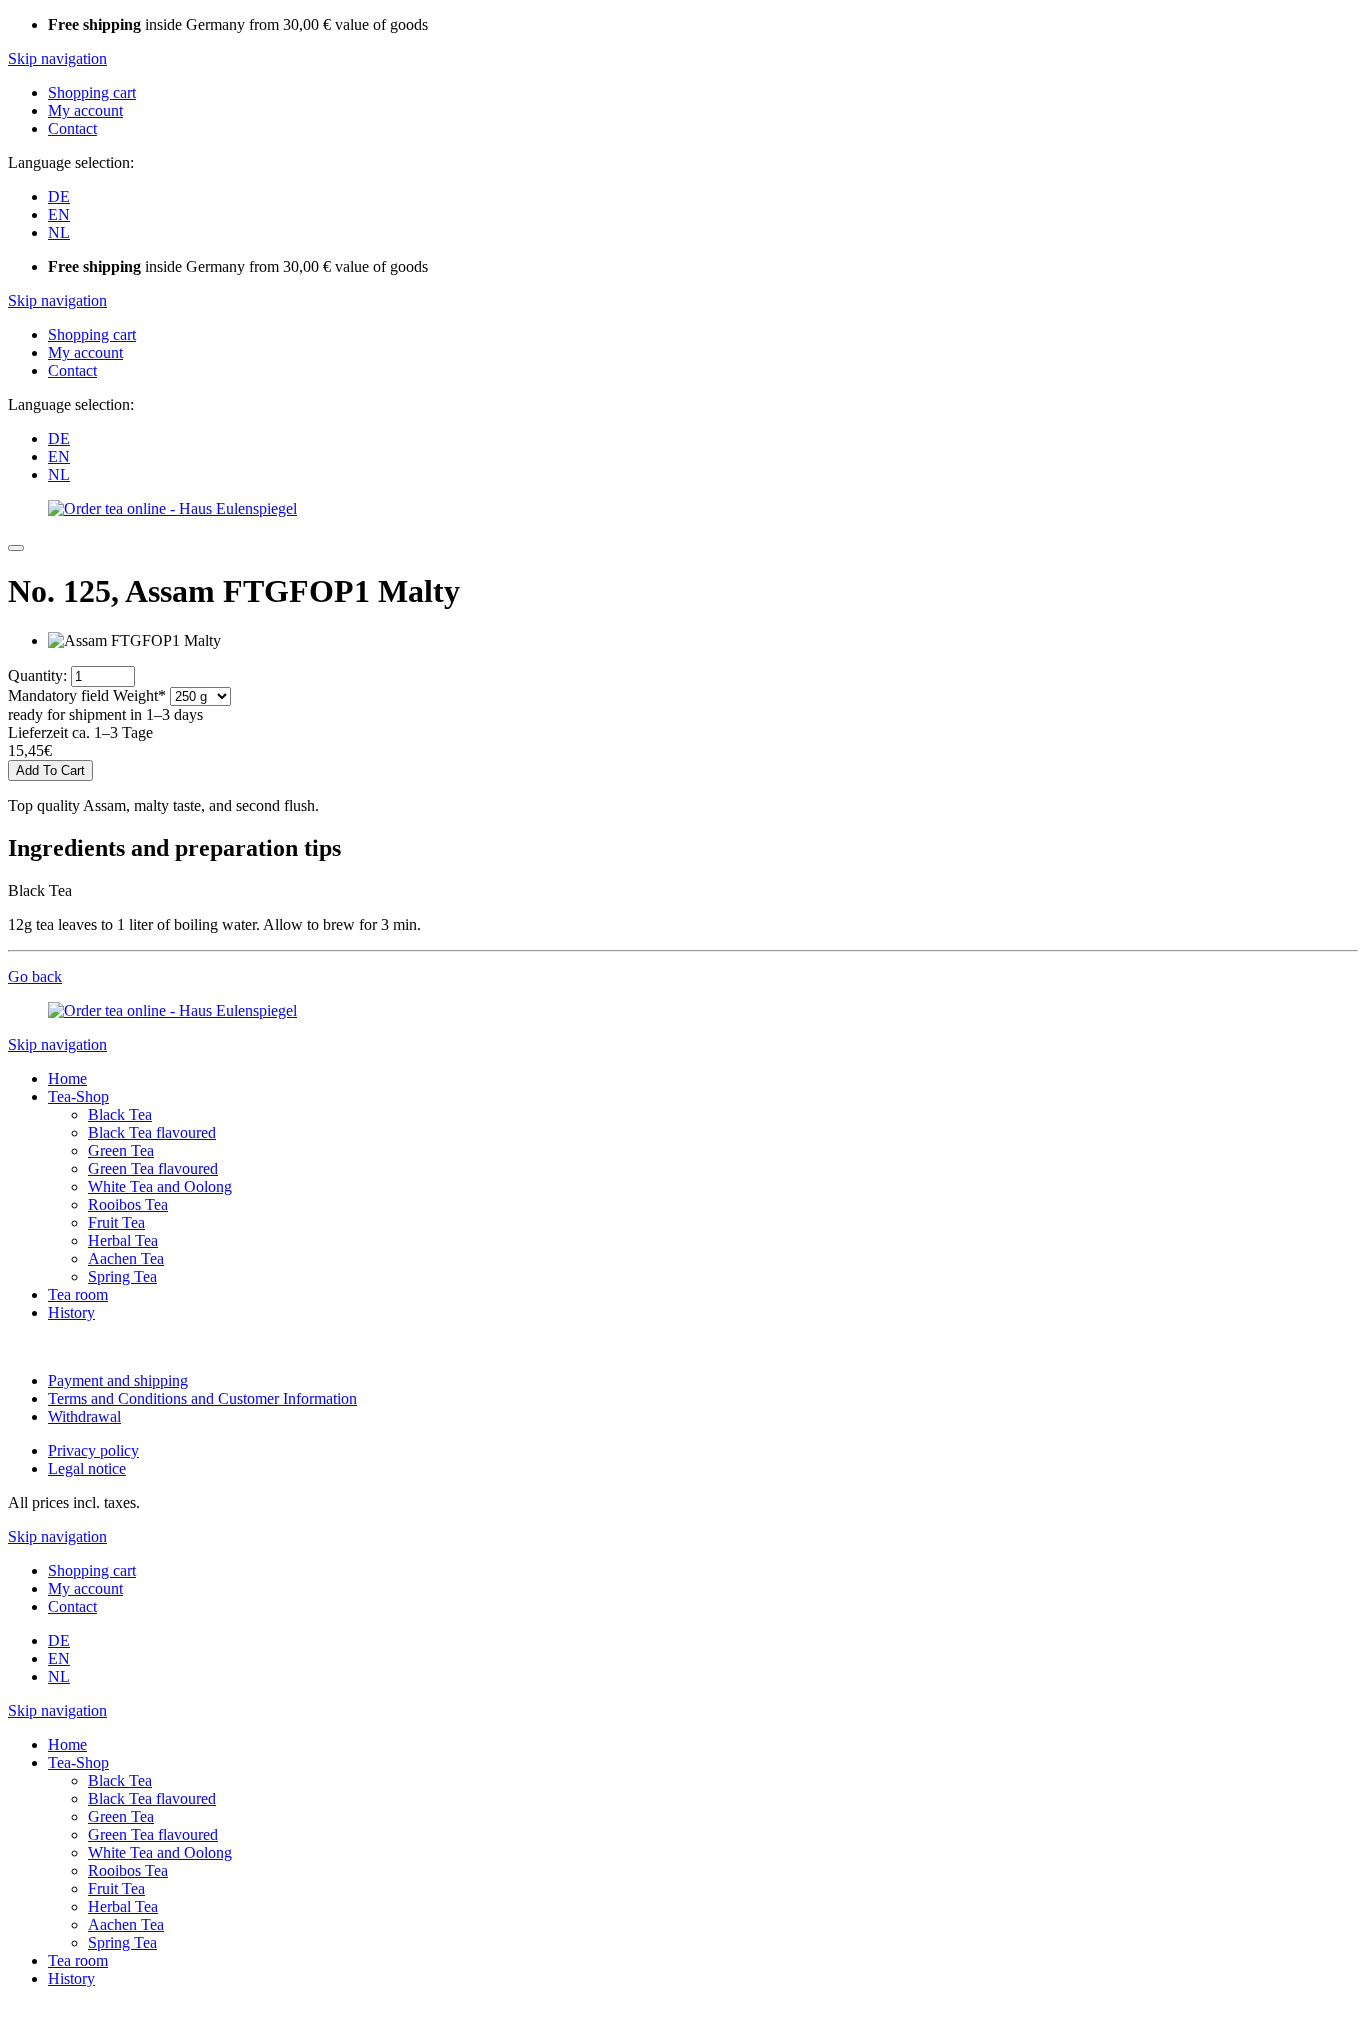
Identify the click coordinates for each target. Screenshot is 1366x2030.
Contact (72, 128)
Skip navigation (57, 58)
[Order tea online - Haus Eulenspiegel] (172, 508)
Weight (87, 695)
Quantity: (37, 675)
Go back (35, 976)
